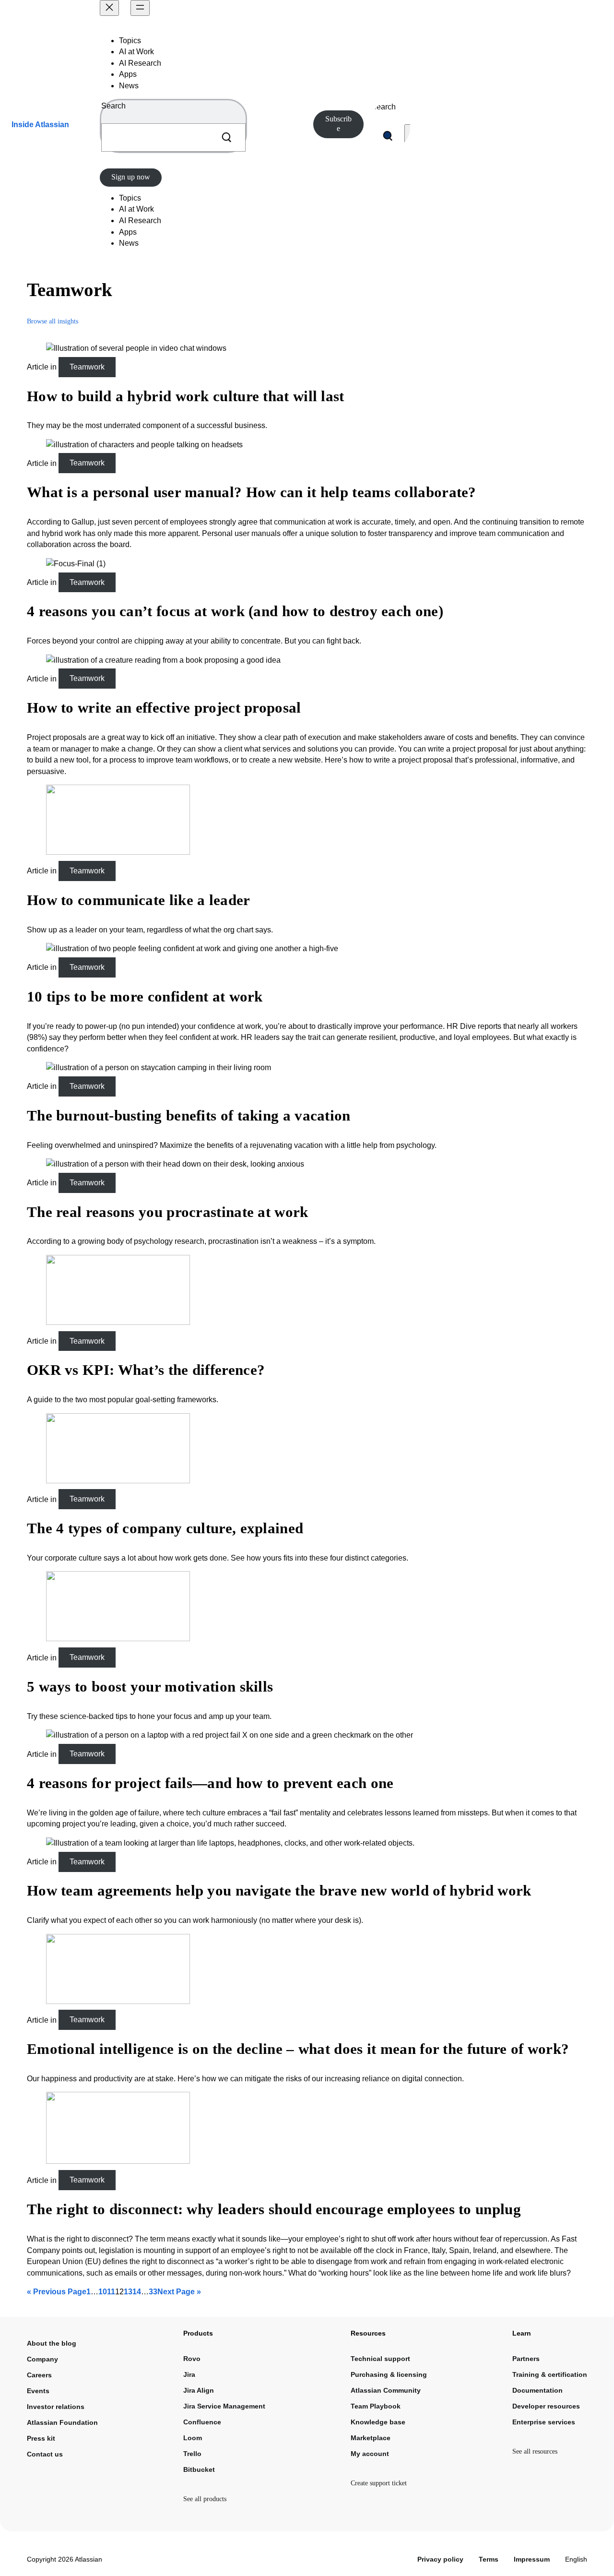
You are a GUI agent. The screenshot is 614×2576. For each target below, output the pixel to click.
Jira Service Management (224, 2406)
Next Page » (179, 2292)
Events (38, 2391)
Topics (130, 41)
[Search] (226, 137)
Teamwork (87, 367)
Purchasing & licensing (389, 2374)
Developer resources (546, 2406)
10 (103, 2292)
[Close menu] (109, 8)
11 (111, 2292)
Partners (526, 2359)
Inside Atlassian (40, 125)
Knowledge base (378, 2422)
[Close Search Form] (408, 136)
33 (153, 2292)
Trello (192, 2454)
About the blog (52, 2343)
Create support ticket (379, 2483)
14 (137, 2292)
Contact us (45, 2454)
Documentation (537, 2390)
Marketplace (371, 2438)
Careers (39, 2375)
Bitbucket (199, 2469)
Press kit (41, 2438)
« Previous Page (57, 2292)
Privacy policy (440, 2559)
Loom (193, 2438)
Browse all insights (53, 321)
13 (128, 2292)
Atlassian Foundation (62, 2422)
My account (370, 2454)
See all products (205, 2499)
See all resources (535, 2451)
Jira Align (199, 2390)
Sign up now (131, 177)
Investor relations (56, 2407)
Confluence (202, 2422)
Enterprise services (544, 2422)
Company (42, 2359)
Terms (489, 2559)
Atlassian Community (386, 2390)
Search (113, 106)
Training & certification (550, 2374)
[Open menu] (140, 8)
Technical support (380, 2359)
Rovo (192, 2359)
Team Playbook (376, 2406)
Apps (128, 74)
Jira (189, 2374)
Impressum (532, 2559)
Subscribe (338, 124)
